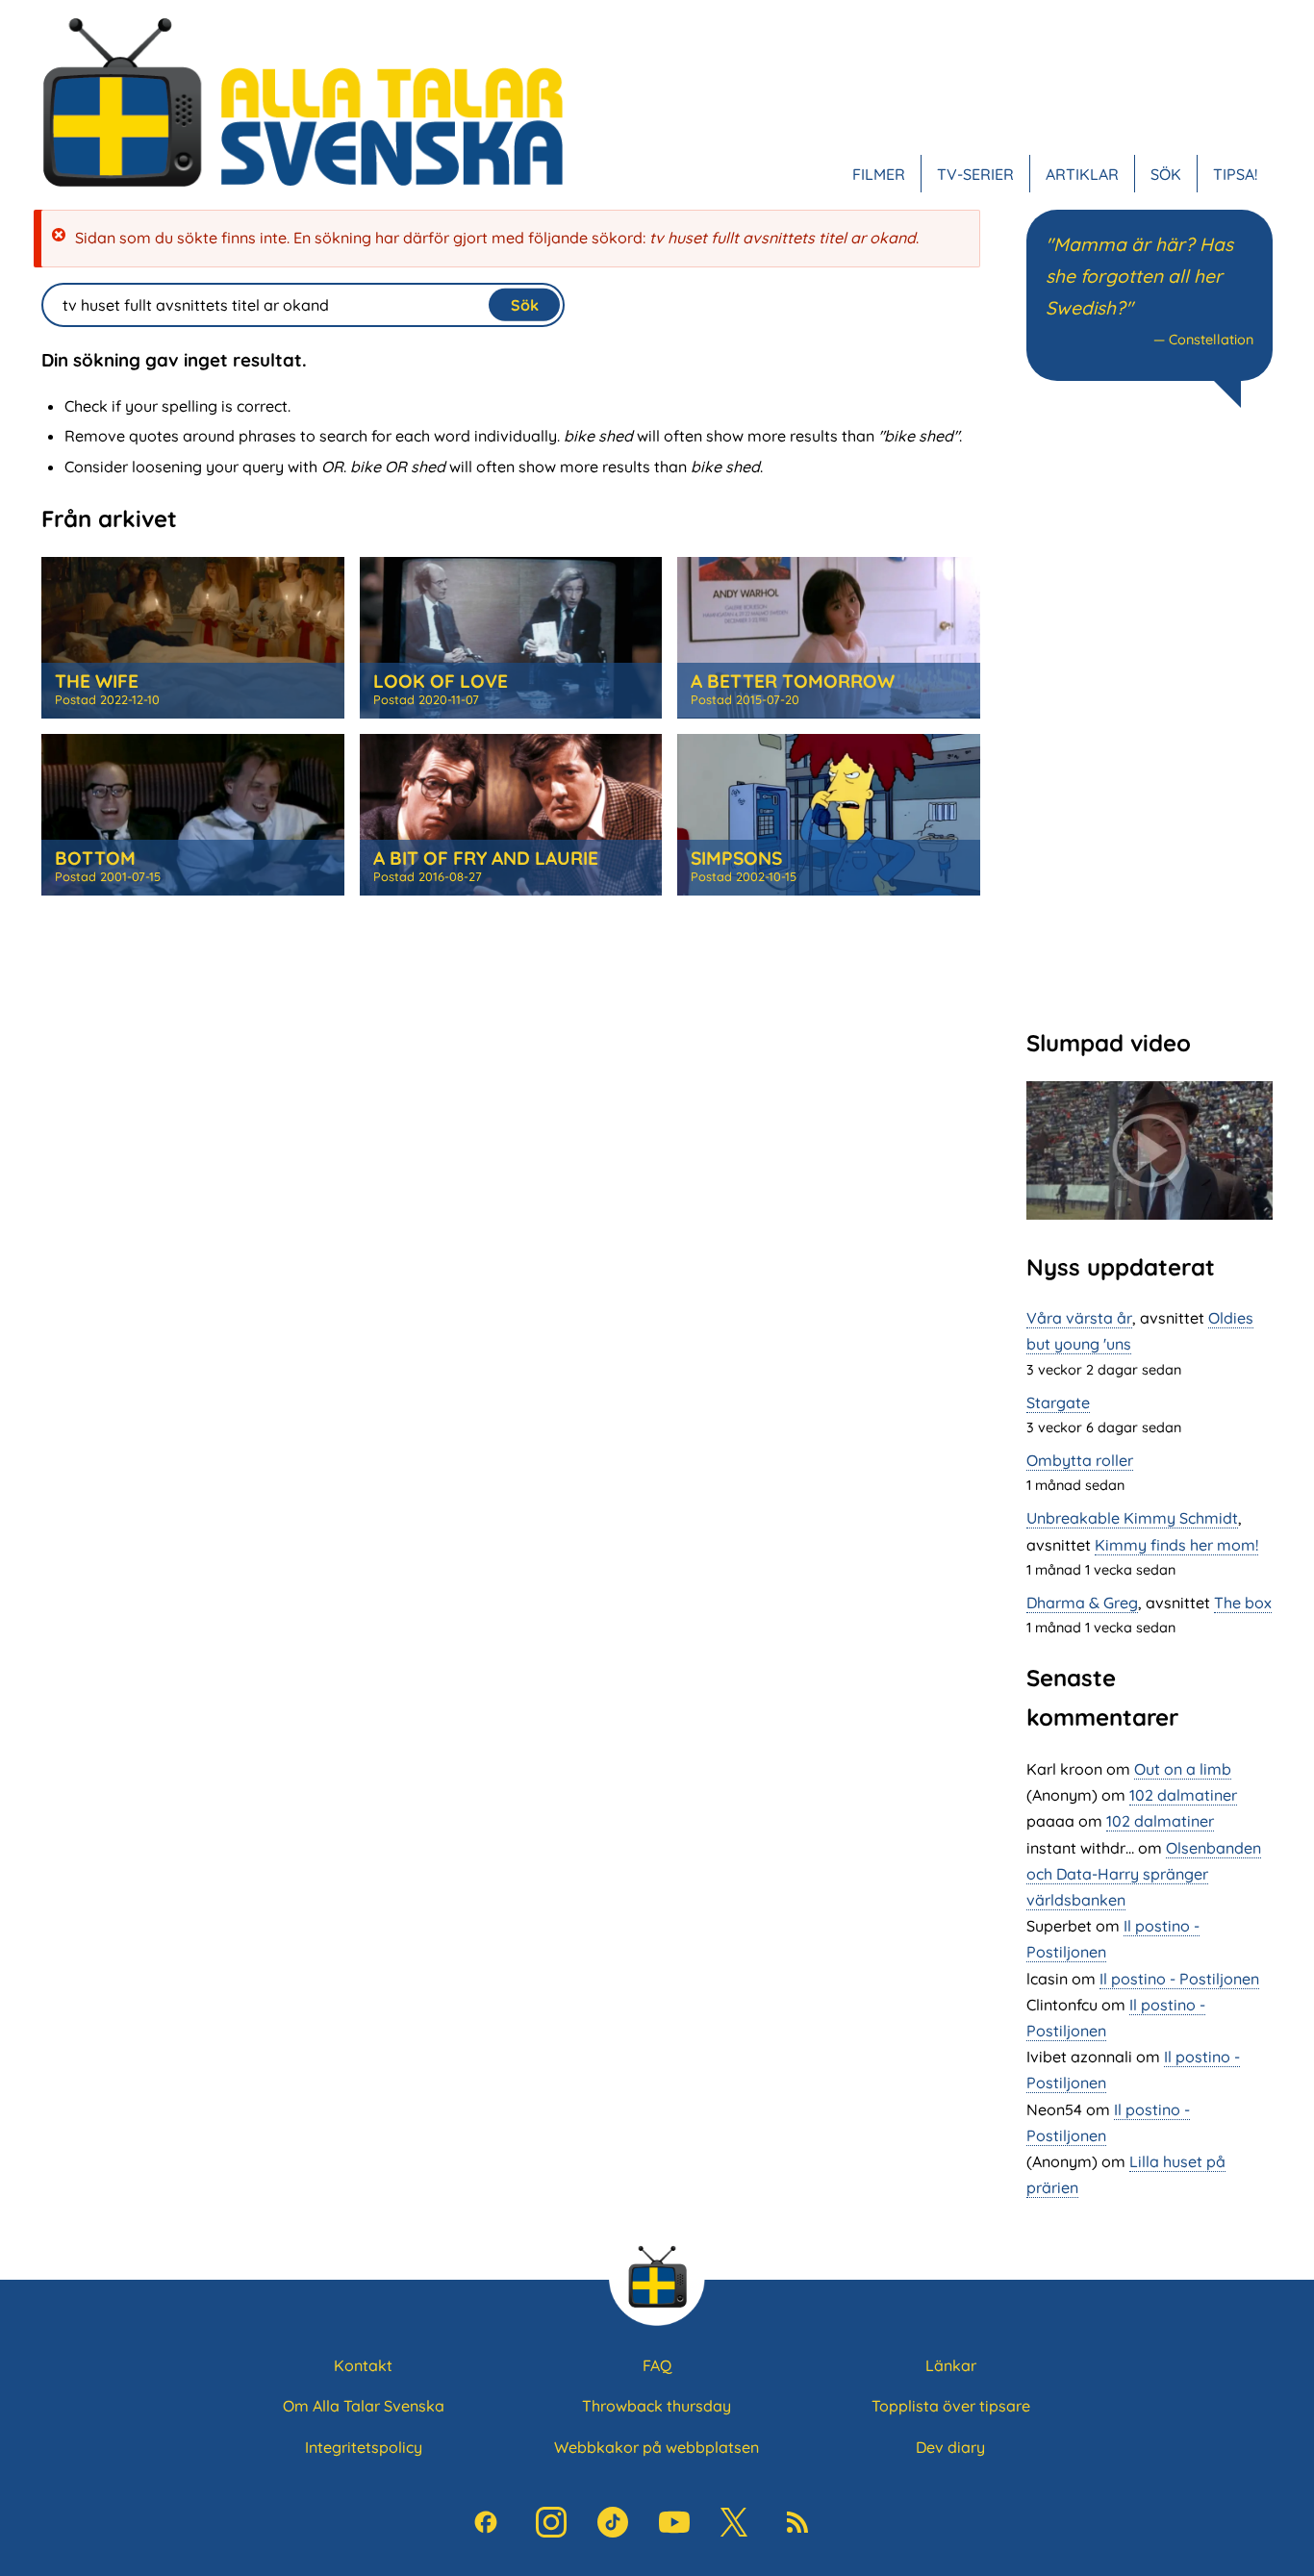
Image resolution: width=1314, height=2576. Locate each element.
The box (1243, 1603)
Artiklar (1082, 173)
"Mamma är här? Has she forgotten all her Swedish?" (1139, 276)
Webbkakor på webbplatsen (657, 2447)
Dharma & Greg (1082, 1603)
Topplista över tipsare (951, 2406)
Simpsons (736, 858)
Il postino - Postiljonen (1179, 1979)
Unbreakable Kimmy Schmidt (1132, 1518)
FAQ (657, 2365)
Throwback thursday (657, 2406)
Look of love (441, 681)
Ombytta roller (1080, 1460)
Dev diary (950, 2447)
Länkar (951, 2365)
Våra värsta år (1079, 1318)
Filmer (879, 173)
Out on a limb (1183, 1769)
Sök (1166, 173)
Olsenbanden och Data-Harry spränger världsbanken (1144, 1874)
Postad (107, 699)
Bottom (95, 858)
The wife (97, 681)
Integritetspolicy (364, 2447)
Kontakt (363, 2365)
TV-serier (975, 173)
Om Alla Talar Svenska (364, 2406)
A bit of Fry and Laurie (486, 858)
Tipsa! (1235, 173)
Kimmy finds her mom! (1176, 1545)
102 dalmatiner (1183, 1795)
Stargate (1058, 1402)
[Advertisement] (1150, 716)
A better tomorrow (793, 681)
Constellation (1211, 340)
